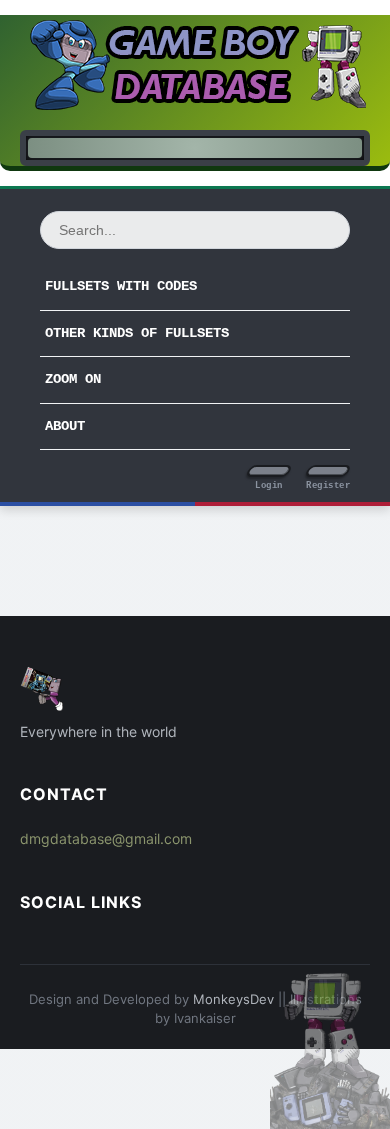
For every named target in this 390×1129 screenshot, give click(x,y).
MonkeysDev (233, 999)
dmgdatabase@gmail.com (106, 838)
